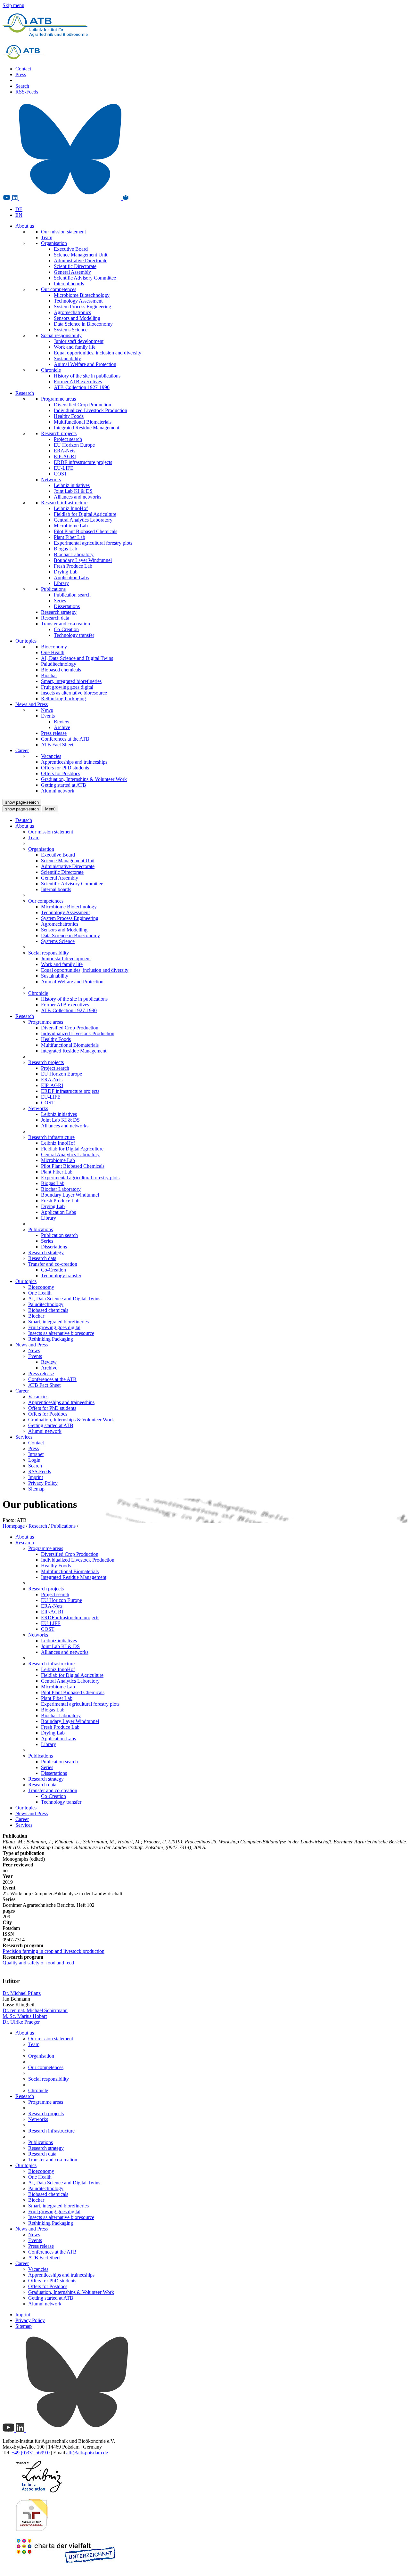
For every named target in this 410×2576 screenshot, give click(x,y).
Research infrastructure (64, 503)
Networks (51, 479)
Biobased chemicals (61, 670)
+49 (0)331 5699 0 (31, 2453)
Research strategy (59, 612)
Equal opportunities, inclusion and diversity (98, 353)
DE (19, 209)
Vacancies (51, 756)
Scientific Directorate (75, 266)
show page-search (22, 802)
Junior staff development (79, 341)
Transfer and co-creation (66, 624)
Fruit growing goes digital (67, 687)
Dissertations (67, 606)
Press (21, 74)
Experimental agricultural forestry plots (93, 543)
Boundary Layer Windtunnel (83, 560)
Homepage (14, 1526)
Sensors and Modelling (77, 318)
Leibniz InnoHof (71, 508)
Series (60, 601)
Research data (55, 618)
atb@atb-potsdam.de (87, 2453)
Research (25, 393)
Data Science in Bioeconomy (83, 324)
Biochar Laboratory (74, 554)
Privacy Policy (43, 1483)
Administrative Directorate (81, 260)
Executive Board (71, 249)
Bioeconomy (54, 647)
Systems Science (71, 330)
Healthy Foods (69, 416)
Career (22, 750)
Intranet (36, 1454)
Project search (68, 439)
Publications (53, 589)
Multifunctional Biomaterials (83, 422)
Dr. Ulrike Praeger (21, 2022)
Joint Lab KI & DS (73, 491)
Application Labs (71, 577)
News (47, 710)
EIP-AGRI (65, 456)
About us (25, 226)
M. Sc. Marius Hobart (25, 2016)
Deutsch (24, 820)
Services (24, 1437)
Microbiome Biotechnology (82, 295)
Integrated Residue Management (86, 428)
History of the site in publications (87, 376)
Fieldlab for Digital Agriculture (85, 514)
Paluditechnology (59, 664)
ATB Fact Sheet (57, 745)
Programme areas (58, 399)
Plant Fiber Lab (70, 537)
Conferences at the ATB (65, 739)
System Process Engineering (82, 307)
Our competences (59, 289)
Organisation (54, 243)
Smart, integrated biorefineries (71, 681)
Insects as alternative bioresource (74, 693)
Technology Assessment (78, 301)
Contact (23, 69)
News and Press (32, 704)
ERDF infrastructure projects (83, 462)
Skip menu (13, 5)
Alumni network (58, 791)
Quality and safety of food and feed (38, 1963)
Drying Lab (66, 572)
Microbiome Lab (71, 526)
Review (62, 722)
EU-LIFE (64, 468)
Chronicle (51, 370)
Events (48, 716)
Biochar (49, 675)
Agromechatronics (72, 312)
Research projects (59, 433)
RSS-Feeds (27, 92)
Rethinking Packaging (63, 699)
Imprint (36, 1477)
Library (61, 583)
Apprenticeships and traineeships (74, 762)
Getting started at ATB (64, 785)
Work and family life (75, 347)
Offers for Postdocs (61, 773)
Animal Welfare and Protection (85, 364)
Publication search (72, 595)
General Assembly (72, 272)
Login (34, 1460)
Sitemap (36, 1489)
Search (22, 86)
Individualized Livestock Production (90, 410)
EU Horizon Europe (74, 445)
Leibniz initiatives (72, 485)
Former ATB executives (78, 382)
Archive (62, 727)
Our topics (26, 641)
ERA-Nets (65, 451)
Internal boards (69, 284)
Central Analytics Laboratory (83, 520)
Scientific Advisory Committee (85, 278)
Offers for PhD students (65, 768)
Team (47, 237)
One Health (53, 652)
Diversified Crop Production (82, 405)
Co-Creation (66, 629)
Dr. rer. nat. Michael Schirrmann (35, 2010)
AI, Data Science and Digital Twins (77, 658)
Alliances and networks (78, 497)
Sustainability (67, 358)
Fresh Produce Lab (73, 566)
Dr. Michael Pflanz (22, 1993)
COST (61, 474)
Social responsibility (61, 335)
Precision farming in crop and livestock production (53, 1951)
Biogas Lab (66, 549)
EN (19, 215)
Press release (54, 733)
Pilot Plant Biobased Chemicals (86, 531)
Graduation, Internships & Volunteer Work (84, 779)
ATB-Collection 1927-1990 (82, 387)
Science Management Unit (81, 255)
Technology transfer (74, 635)
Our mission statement (63, 232)
